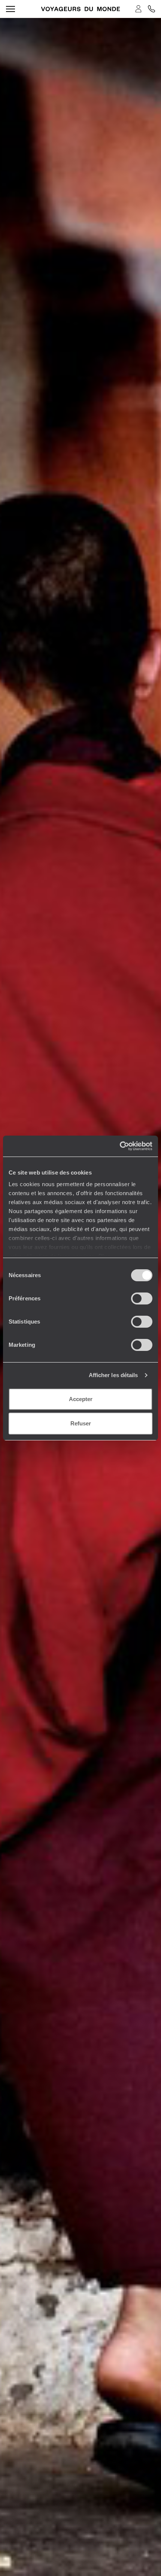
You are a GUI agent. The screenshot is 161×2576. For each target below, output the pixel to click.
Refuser (81, 1423)
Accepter (81, 1399)
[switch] (142, 1298)
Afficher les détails (113, 1375)
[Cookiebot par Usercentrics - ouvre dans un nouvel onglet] (120, 1146)
